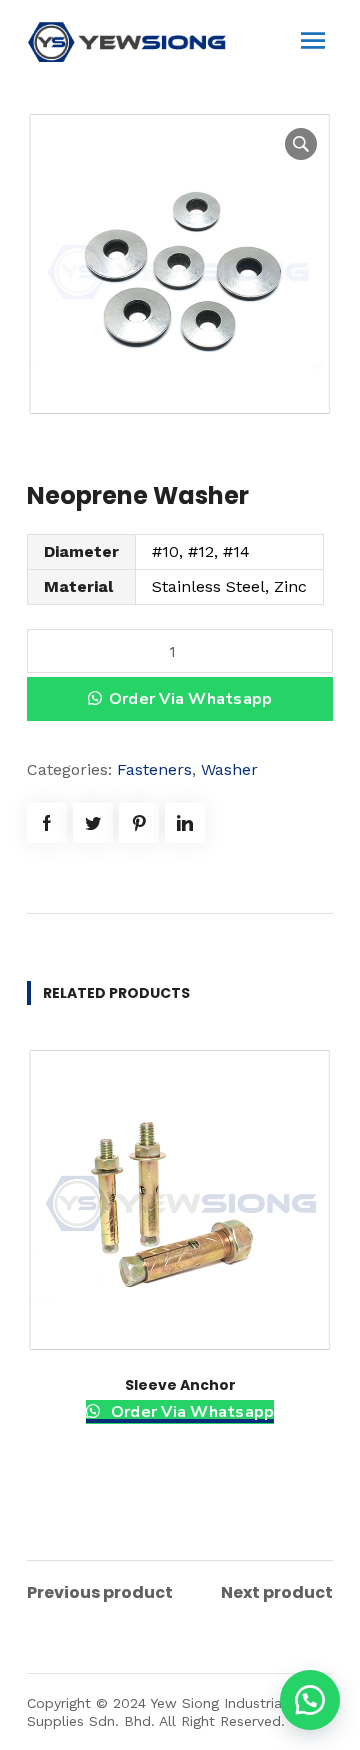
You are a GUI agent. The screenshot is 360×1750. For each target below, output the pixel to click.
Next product (277, 1593)
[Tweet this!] (93, 823)
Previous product (100, 1593)
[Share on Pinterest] (139, 823)
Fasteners (154, 769)
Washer (229, 769)
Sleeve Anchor (180, 1385)
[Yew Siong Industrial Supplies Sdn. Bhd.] (127, 40)
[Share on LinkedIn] (185, 823)
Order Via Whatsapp (191, 699)
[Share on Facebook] (47, 823)
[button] (310, 1700)
